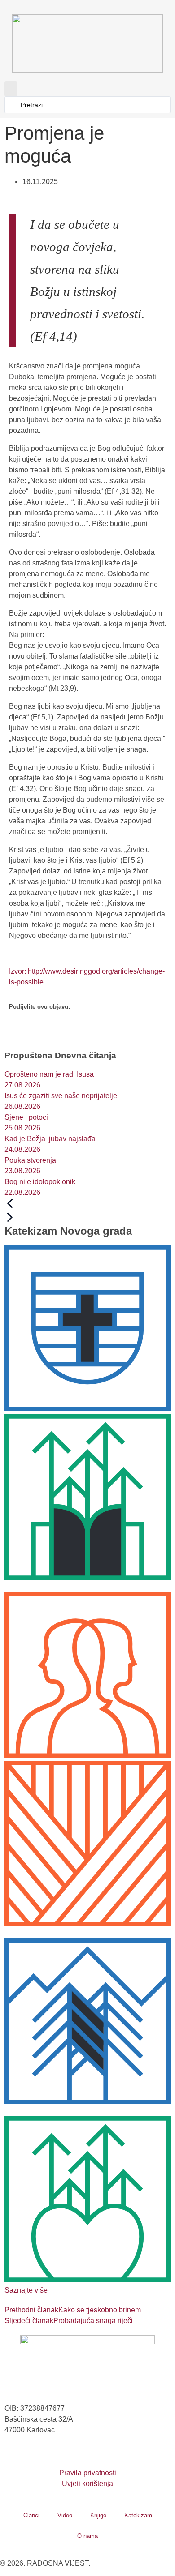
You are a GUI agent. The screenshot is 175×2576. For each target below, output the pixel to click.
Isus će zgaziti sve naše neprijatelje (61, 1096)
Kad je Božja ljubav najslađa (50, 1139)
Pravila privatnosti (88, 2473)
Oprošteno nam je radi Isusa (49, 1074)
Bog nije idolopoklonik (40, 1182)
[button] (11, 89)
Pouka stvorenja (30, 1160)
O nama (87, 2536)
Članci (31, 2515)
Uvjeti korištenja (87, 2484)
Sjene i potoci (26, 1117)
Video (65, 2515)
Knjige (98, 2515)
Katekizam (138, 2515)
